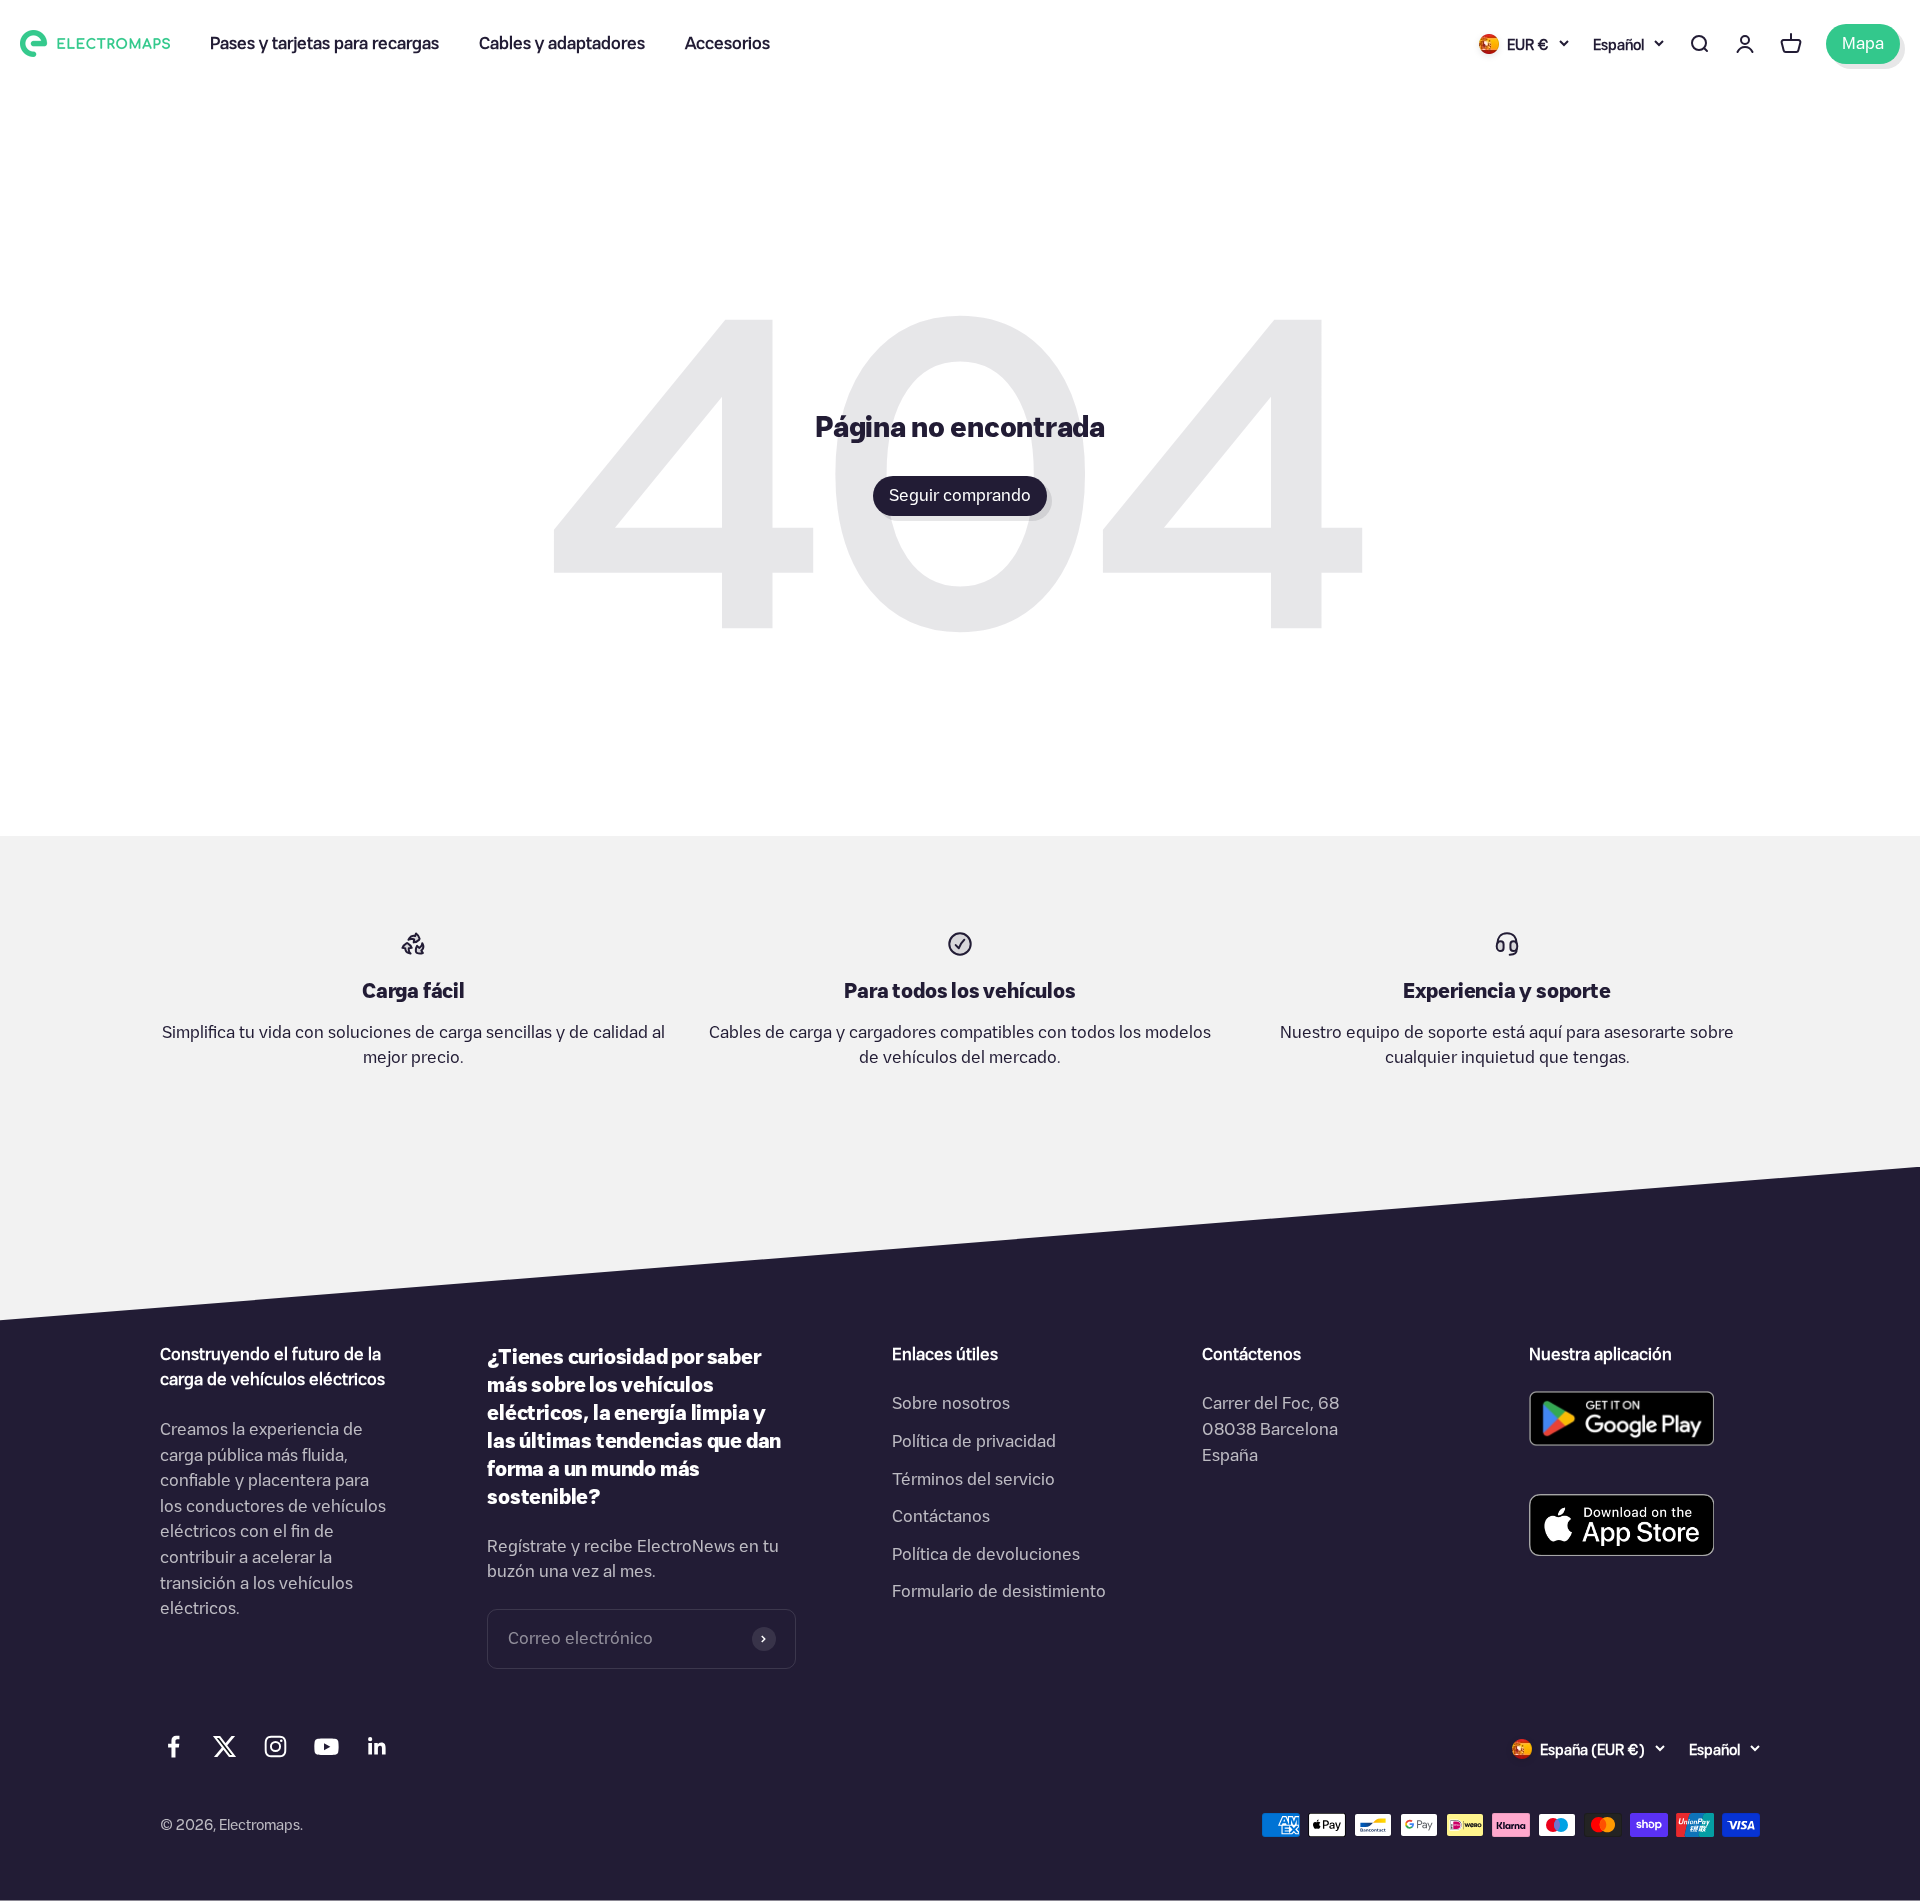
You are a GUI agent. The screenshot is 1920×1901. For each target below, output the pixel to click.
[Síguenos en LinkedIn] (377, 1746)
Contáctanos (941, 1516)
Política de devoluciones (986, 1554)
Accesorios (727, 43)
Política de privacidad (974, 1441)
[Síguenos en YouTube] (326, 1746)
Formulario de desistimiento (999, 1591)
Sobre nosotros (951, 1403)
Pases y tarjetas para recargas (324, 43)
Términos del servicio (973, 1479)
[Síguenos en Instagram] (275, 1746)
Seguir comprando (960, 495)
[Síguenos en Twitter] (224, 1751)
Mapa (1863, 43)
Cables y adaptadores (562, 43)
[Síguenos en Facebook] (173, 1746)
